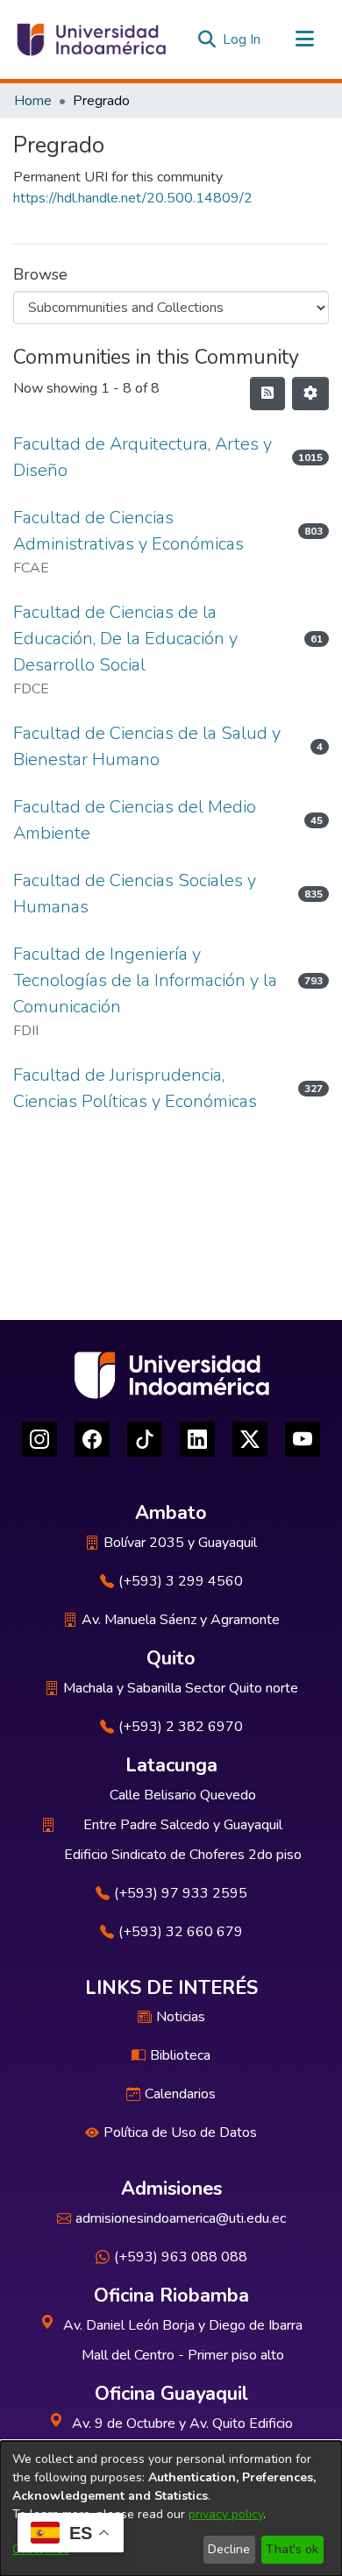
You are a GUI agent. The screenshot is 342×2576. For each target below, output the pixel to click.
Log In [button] (242, 39)
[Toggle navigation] (304, 39)
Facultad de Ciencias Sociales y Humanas (135, 894)
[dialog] (171, 2509)
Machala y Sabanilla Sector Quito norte (181, 1688)
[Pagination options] (310, 394)
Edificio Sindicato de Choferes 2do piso (183, 1855)
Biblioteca (180, 2055)
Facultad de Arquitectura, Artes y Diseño (142, 457)
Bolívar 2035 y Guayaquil (180, 1543)
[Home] (90, 39)
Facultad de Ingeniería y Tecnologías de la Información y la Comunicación (145, 980)
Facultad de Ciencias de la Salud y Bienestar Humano (147, 746)
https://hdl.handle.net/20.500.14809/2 (133, 198)
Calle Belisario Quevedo (183, 1795)
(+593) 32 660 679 (181, 1932)
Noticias (181, 2017)
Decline (229, 2549)
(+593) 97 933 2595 (181, 1893)
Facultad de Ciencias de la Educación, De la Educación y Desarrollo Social (125, 639)
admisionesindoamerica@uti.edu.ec (181, 2218)
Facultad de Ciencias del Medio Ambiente (135, 820)
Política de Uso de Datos (180, 2132)
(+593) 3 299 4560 (181, 1581)
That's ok (292, 2549)
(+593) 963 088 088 (181, 2257)
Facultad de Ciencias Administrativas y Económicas (128, 531)
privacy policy (226, 2514)
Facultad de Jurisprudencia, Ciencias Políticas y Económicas (135, 1088)
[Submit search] (207, 39)
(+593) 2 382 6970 (181, 1727)
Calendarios (180, 2094)
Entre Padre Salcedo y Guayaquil (183, 1825)
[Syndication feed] (267, 394)
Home (33, 101)
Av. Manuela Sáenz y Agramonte (181, 1620)
